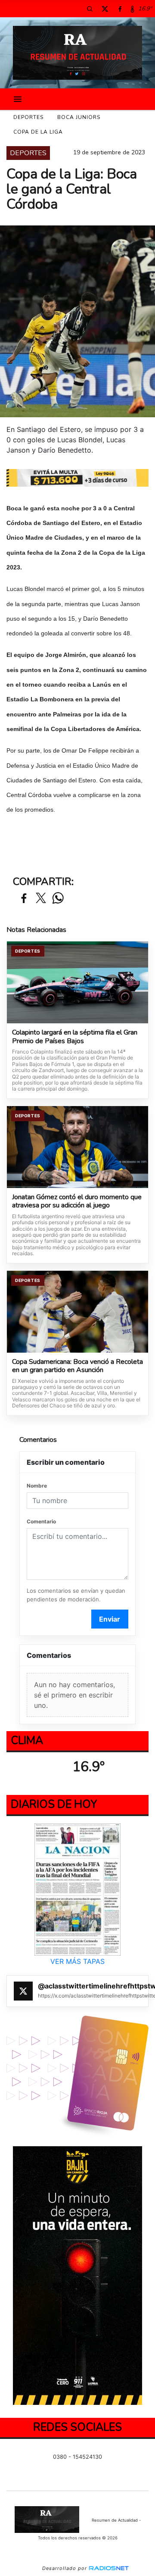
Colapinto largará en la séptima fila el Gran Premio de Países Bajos (75, 1037)
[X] (105, 9)
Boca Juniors (79, 117)
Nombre (37, 1486)
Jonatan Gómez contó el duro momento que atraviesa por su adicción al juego (77, 1202)
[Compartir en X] (41, 899)
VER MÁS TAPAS (77, 1961)
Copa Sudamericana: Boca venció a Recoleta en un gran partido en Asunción (77, 1366)
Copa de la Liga (38, 132)
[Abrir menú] (18, 99)
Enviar (110, 1619)
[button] (90, 9)
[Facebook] (120, 9)
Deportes (28, 117)
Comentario (41, 1521)
